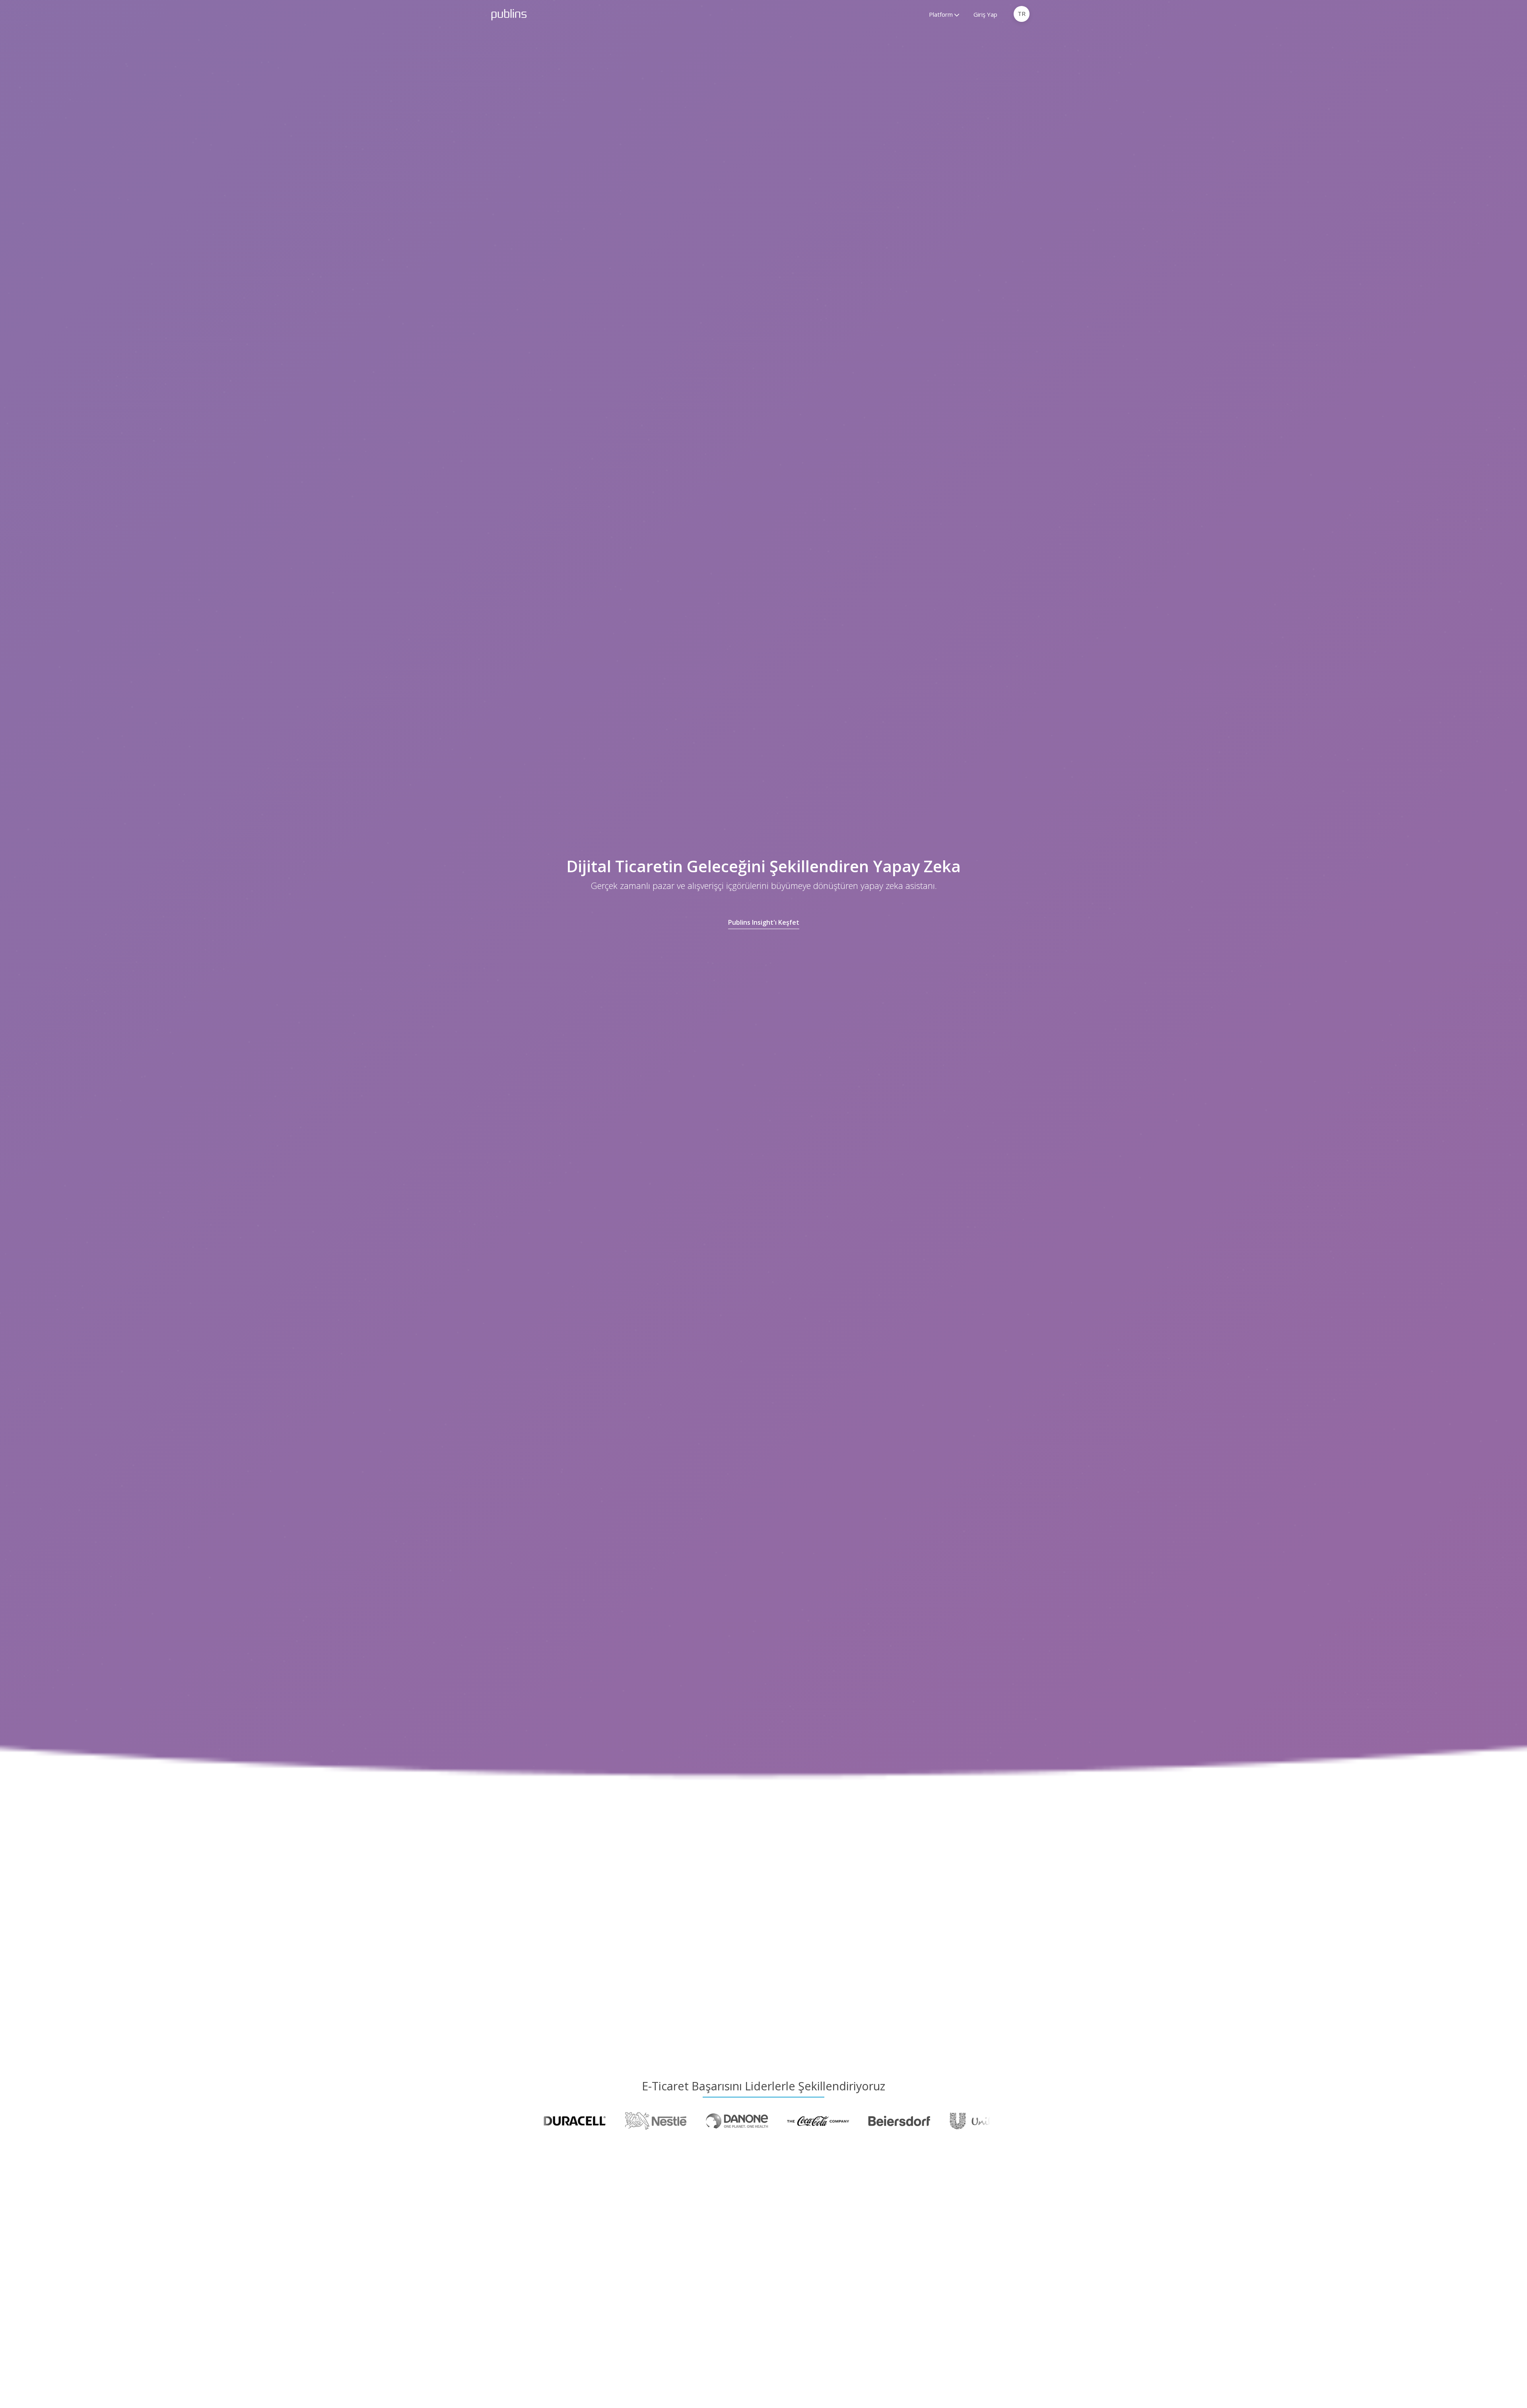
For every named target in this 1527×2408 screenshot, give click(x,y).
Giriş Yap (985, 14)
